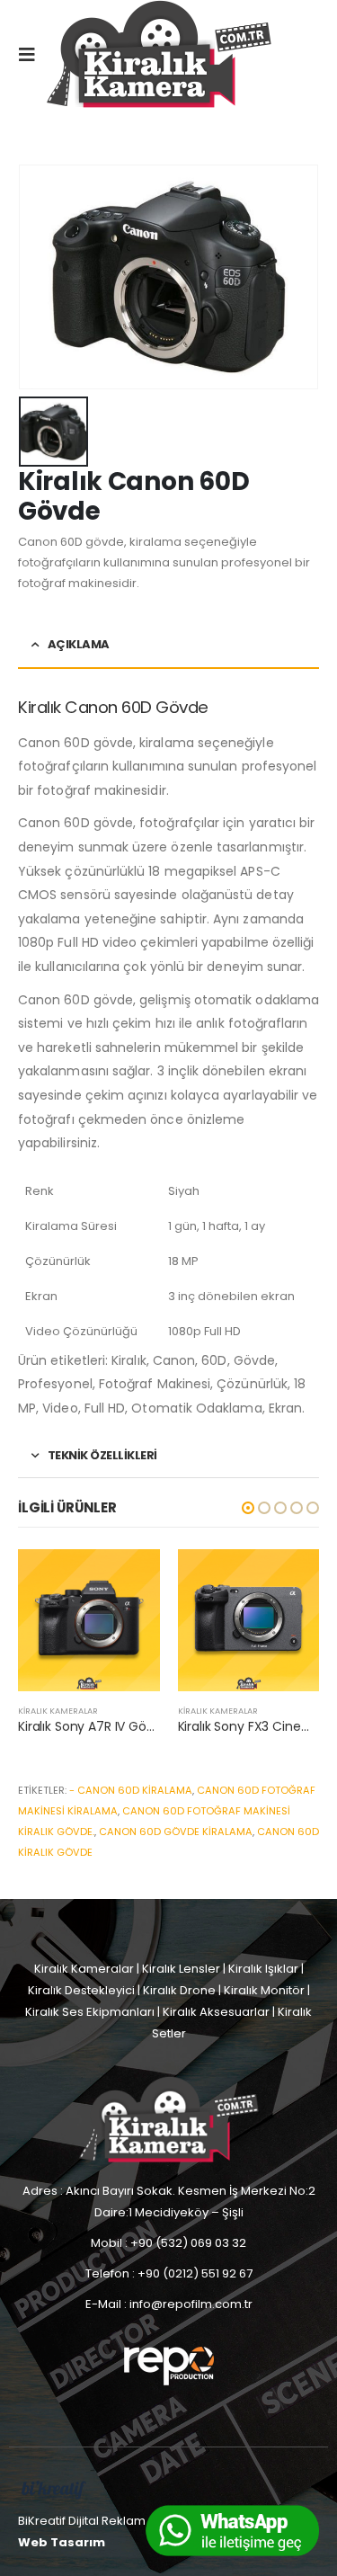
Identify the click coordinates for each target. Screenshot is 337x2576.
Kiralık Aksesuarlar (216, 2012)
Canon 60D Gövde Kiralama (176, 1832)
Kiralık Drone (179, 1990)
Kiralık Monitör (264, 1990)
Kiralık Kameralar (58, 1711)
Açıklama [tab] (79, 644)
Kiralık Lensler (181, 1969)
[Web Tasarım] (54, 2489)
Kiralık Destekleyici (81, 1990)
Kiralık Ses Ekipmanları (90, 2012)
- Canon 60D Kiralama (131, 1790)
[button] (248, 1508)
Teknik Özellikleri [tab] (102, 1455)
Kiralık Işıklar (263, 1969)
